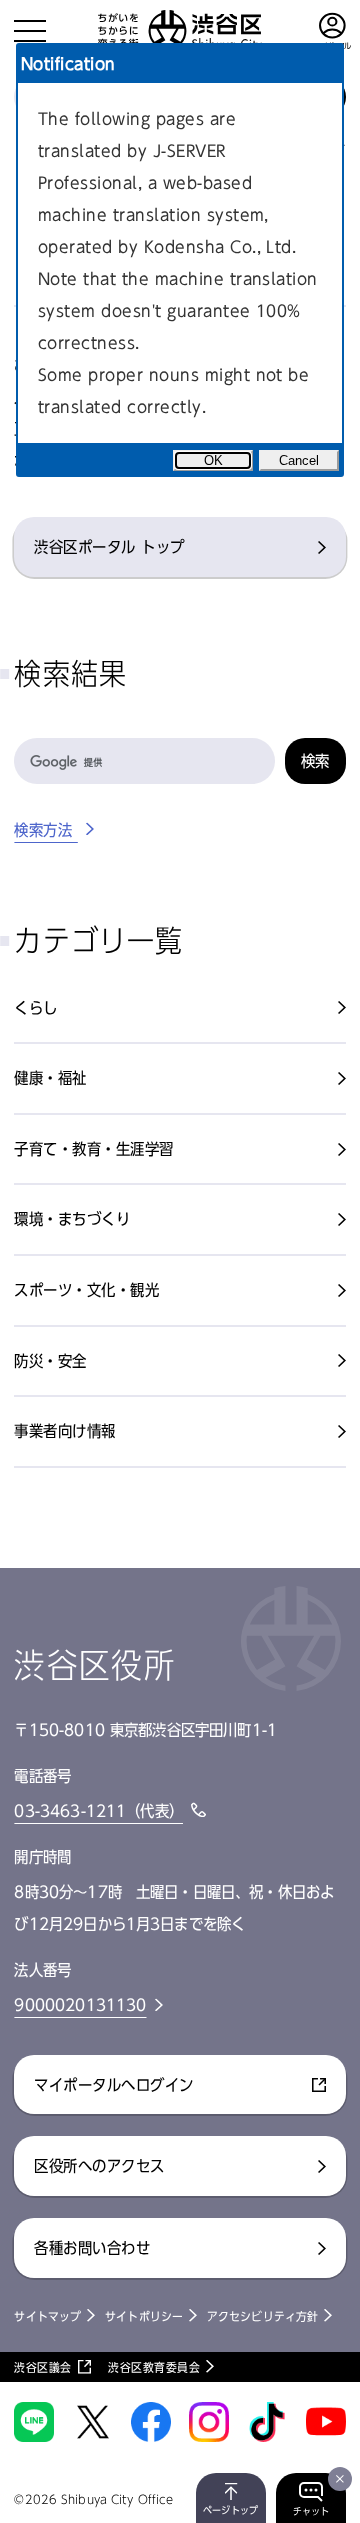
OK (213, 460)
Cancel (299, 460)
